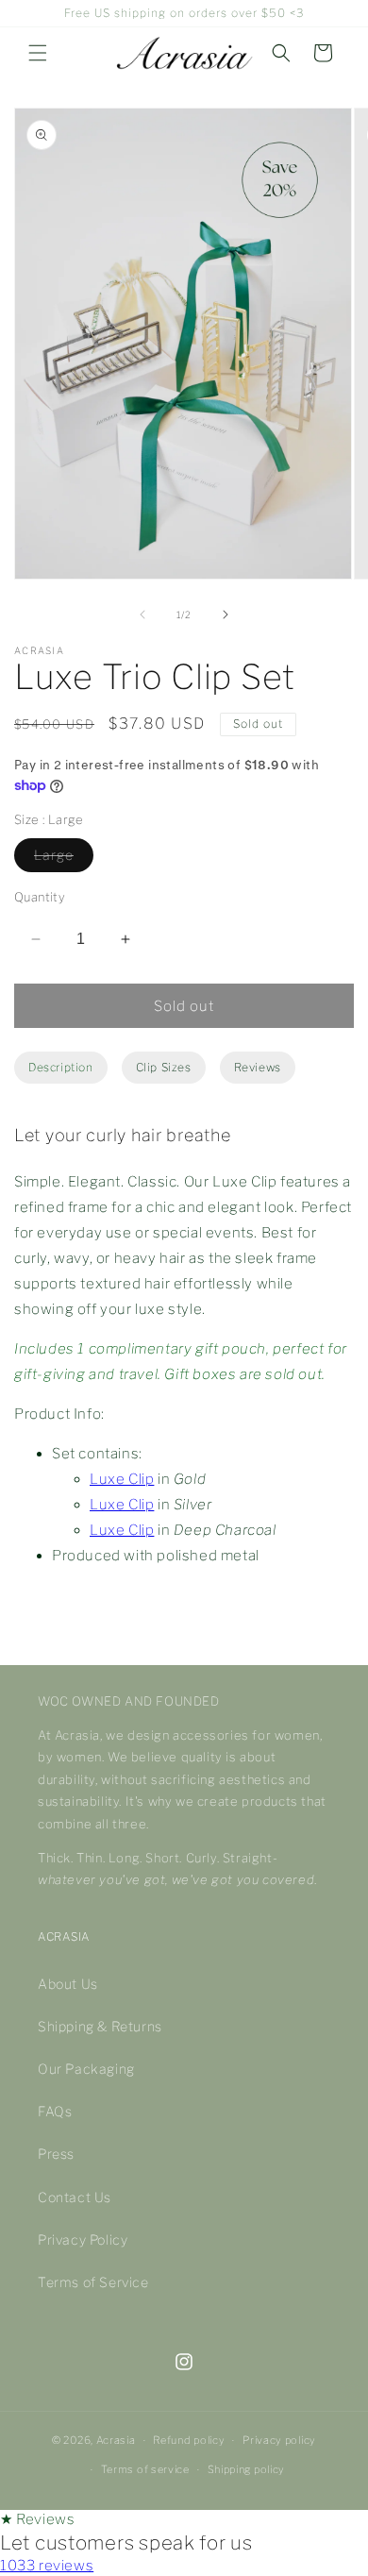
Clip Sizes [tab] (164, 1067)
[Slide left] (142, 615)
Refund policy (189, 2440)
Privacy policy (279, 2440)
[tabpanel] (184, 1354)
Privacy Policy (83, 2239)
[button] (38, 53)
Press (56, 2154)
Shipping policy (247, 2469)
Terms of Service (93, 2282)
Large (54, 855)
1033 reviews (47, 2566)
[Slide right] (226, 615)
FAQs (55, 2111)
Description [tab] (61, 1067)
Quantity (40, 897)
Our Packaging (86, 2069)
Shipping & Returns (100, 2026)
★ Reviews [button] (37, 2519)
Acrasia (116, 2440)
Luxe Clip (122, 1479)
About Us (68, 1984)
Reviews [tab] (258, 1067)
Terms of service (145, 2469)
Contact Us (75, 2197)
